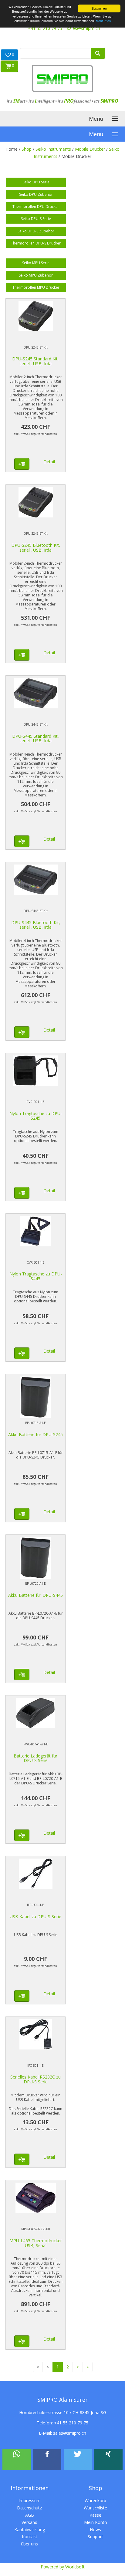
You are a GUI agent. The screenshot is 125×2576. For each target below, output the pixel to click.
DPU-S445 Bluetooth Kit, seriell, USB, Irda (36, 925)
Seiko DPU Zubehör (36, 194)
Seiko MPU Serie (36, 263)
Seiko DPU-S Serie (36, 219)
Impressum (30, 2501)
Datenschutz (29, 2508)
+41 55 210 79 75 (45, 28)
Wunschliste (95, 2508)
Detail (49, 462)
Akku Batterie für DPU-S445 (35, 1595)
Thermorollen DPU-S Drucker (36, 243)
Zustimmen (99, 8)
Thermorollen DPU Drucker (36, 207)
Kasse (95, 2515)
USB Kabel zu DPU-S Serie (35, 1916)
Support (95, 2537)
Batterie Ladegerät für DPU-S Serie (35, 1758)
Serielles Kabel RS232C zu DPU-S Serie (35, 2079)
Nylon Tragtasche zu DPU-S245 (36, 1116)
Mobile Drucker (90, 149)
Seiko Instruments (53, 149)
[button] (17, 2460)
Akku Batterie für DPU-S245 (35, 1434)
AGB (30, 2515)
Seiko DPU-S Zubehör (36, 231)
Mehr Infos (103, 21)
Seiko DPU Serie (36, 182)
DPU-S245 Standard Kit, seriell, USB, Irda (35, 361)
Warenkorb (95, 2501)
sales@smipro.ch (84, 28)
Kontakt (30, 2537)
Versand (29, 2522)
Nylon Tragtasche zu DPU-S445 (36, 1276)
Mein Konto (96, 2522)
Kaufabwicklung (30, 2530)
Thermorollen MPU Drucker (36, 287)
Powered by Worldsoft (63, 2567)
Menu (96, 119)
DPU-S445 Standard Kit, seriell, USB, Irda (35, 738)
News (95, 2530)
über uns (29, 2544)
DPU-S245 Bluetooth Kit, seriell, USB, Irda (36, 547)
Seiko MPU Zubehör (36, 275)
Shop (27, 149)
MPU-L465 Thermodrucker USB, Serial (36, 2243)
